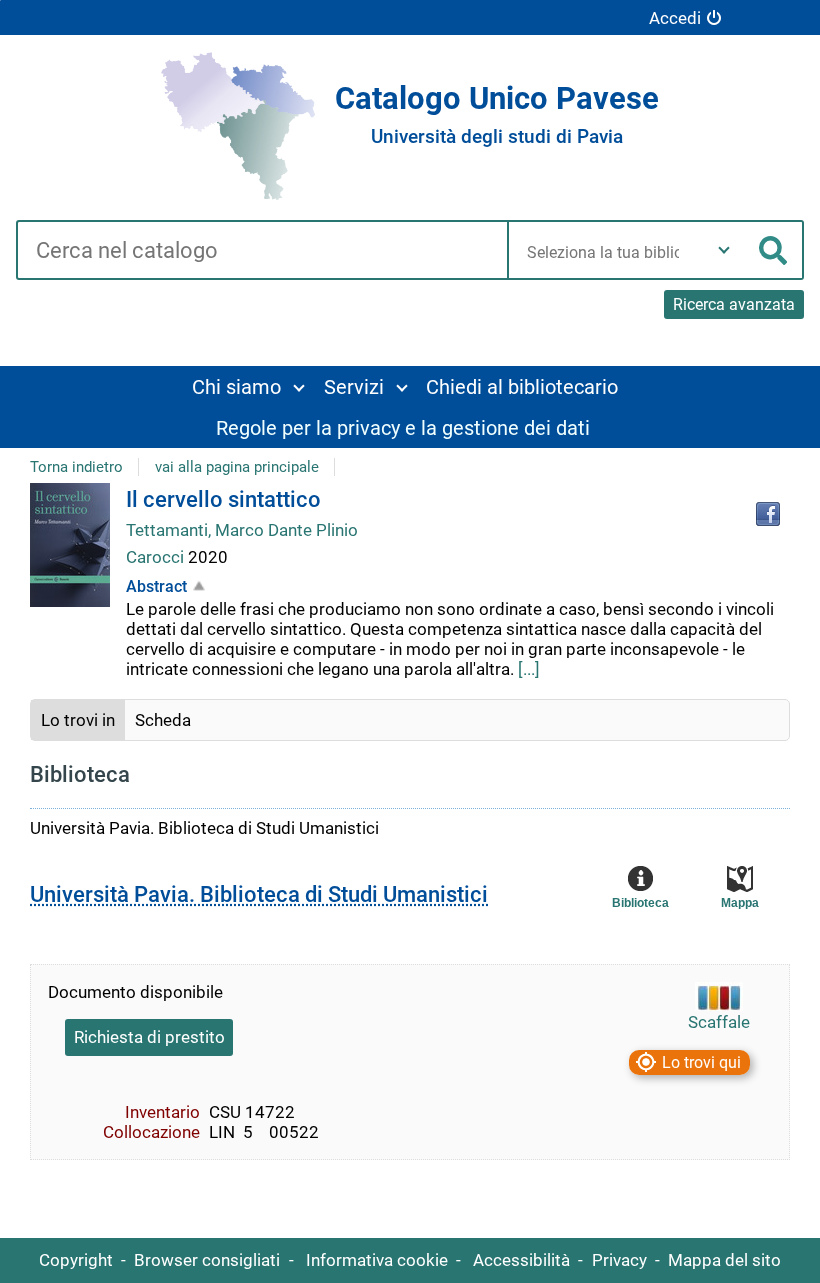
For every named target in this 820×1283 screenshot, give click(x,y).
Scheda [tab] (163, 720)
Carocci (157, 557)
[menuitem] (247, 386)
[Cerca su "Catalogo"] (261, 252)
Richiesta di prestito (149, 1037)
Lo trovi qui (701, 1062)
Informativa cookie (377, 1260)
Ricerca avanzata (734, 304)
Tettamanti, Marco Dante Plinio (242, 530)
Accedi (675, 18)
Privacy (619, 1260)
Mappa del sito (724, 1260)
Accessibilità (521, 1260)
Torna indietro (76, 467)
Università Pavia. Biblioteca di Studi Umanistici (259, 894)
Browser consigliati (207, 1260)
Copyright (76, 1260)
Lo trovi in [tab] (78, 720)
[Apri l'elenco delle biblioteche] (724, 250)
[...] (529, 669)
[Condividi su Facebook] (768, 514)
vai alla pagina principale (237, 467)
